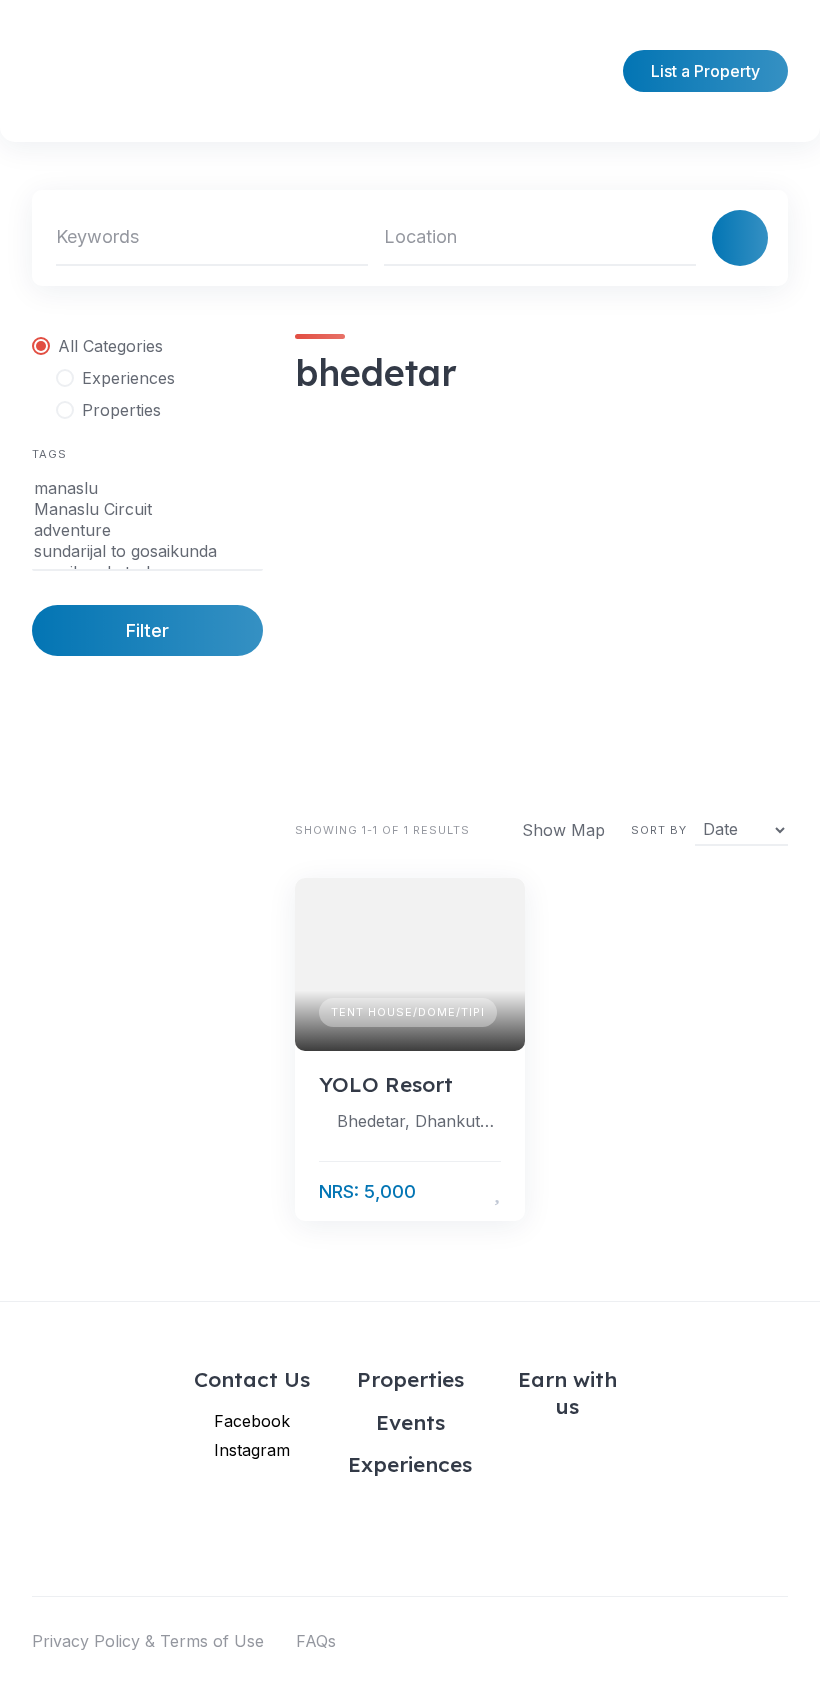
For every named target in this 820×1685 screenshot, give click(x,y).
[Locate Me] (672, 238)
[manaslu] (147, 488)
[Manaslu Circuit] (147, 509)
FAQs (316, 1641)
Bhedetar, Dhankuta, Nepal (419, 1121)
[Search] (740, 238)
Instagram (252, 1450)
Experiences (410, 1464)
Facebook (252, 1421)
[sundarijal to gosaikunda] (147, 551)
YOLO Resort (386, 1084)
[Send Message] (467, 1192)
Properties (410, 1379)
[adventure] (147, 530)
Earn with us (567, 1392)
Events (410, 1422)
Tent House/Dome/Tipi (408, 1012)
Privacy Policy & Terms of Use (148, 1641)
